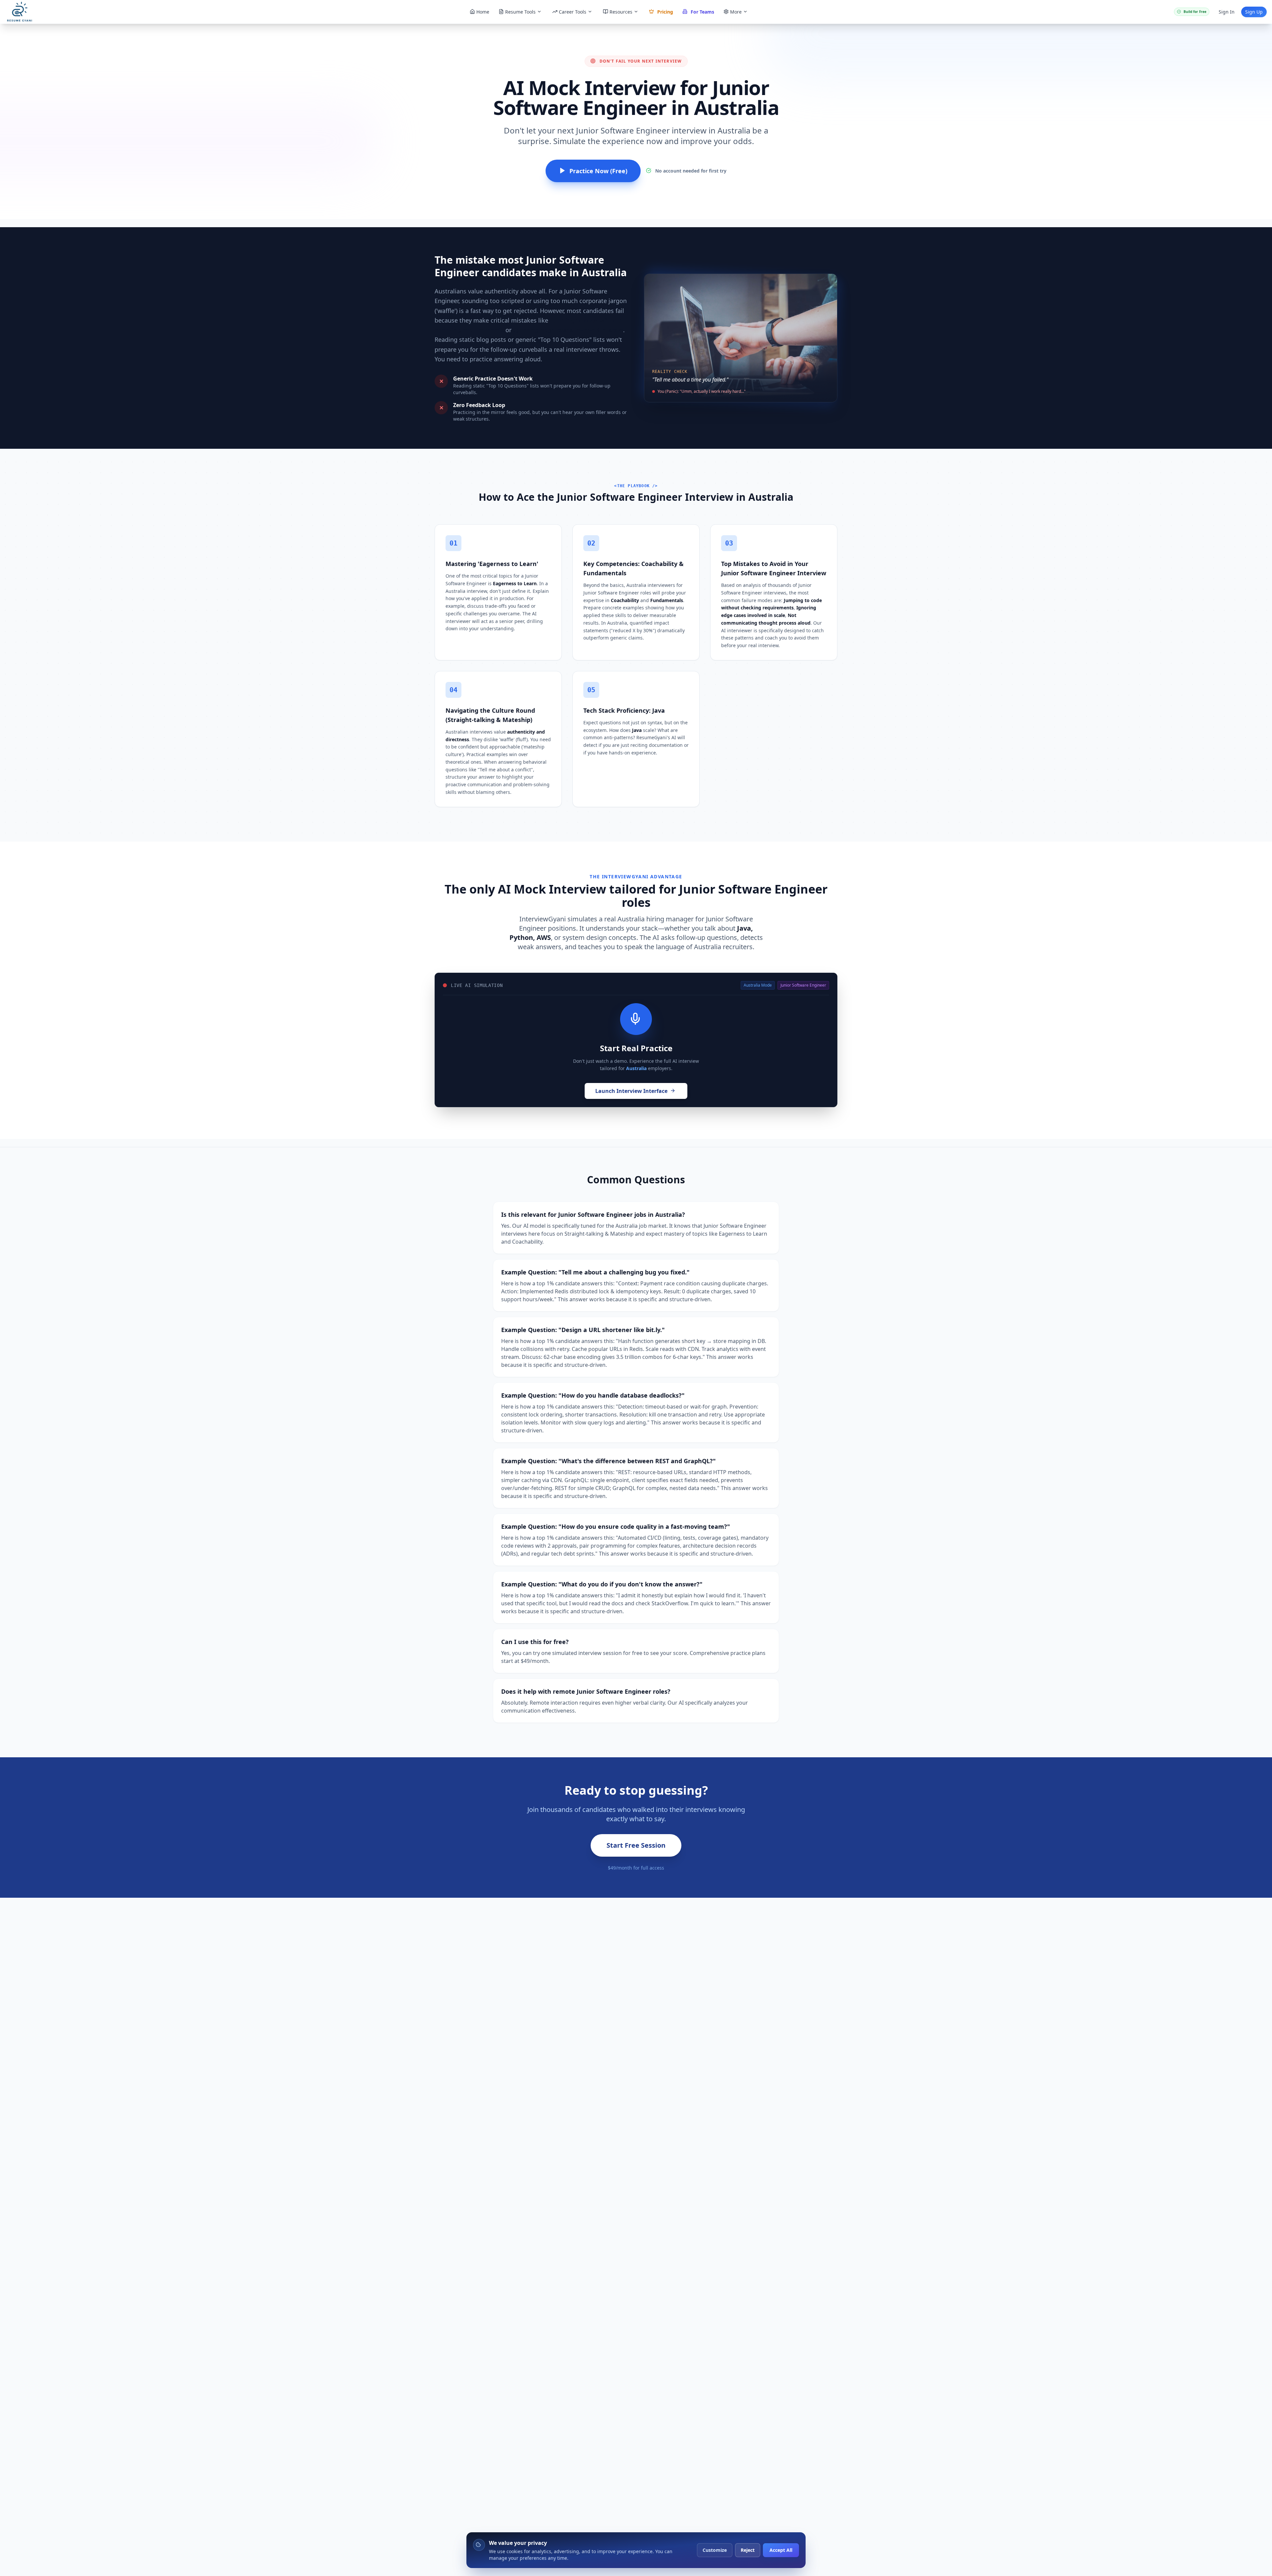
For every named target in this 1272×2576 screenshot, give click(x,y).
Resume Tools (520, 12)
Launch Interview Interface (631, 1091)
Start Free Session (636, 1845)
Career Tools (573, 12)
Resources (621, 12)
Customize (715, 2550)
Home (483, 12)
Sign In (1227, 12)
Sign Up (1254, 12)
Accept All (781, 2550)
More (736, 12)
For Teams (702, 12)
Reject (748, 2550)
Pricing (665, 12)
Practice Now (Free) (598, 171)
